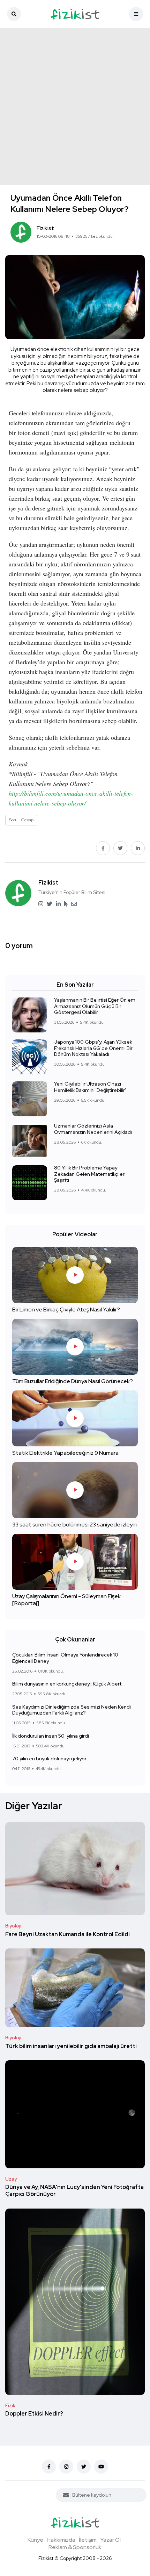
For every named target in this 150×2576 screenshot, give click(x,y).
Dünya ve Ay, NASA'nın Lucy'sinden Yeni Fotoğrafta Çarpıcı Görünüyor (74, 2191)
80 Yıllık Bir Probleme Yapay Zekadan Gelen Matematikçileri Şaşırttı (90, 1174)
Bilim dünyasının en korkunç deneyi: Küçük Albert (67, 1684)
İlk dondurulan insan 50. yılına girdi (51, 1736)
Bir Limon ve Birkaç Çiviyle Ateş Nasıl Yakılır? (66, 1310)
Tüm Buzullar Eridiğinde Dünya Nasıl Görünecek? (73, 1382)
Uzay (11, 2179)
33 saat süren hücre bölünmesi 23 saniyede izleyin (74, 1525)
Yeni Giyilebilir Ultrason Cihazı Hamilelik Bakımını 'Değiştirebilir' (90, 1087)
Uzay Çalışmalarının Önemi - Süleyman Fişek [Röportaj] (66, 1600)
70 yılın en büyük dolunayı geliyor (49, 1759)
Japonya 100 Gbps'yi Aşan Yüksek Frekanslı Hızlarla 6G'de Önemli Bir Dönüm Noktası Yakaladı (93, 1048)
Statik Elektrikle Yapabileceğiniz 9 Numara (65, 1453)
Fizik (10, 2405)
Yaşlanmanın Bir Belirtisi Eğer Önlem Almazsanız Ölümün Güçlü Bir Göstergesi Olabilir (95, 1006)
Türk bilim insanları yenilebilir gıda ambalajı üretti (71, 2046)
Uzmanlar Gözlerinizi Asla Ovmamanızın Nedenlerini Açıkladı (93, 1129)
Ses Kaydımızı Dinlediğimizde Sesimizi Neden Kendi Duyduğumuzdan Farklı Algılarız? (72, 1710)
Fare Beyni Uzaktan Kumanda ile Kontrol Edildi (67, 1934)
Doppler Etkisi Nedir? (34, 2414)
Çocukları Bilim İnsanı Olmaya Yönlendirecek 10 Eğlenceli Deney (65, 1658)
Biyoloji (13, 1926)
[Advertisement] (75, 107)
